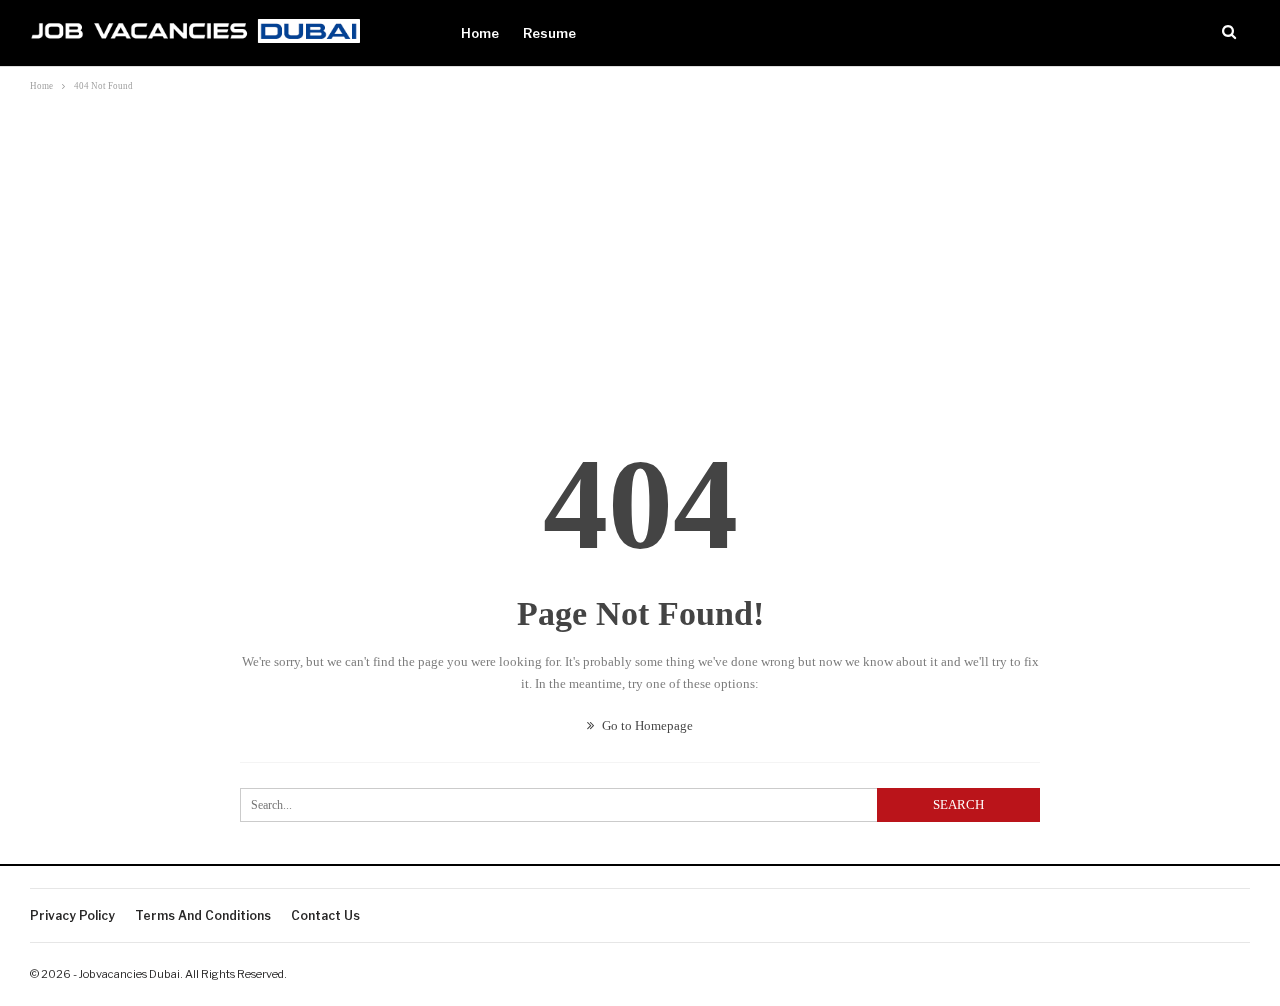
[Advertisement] (640, 247)
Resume (549, 33)
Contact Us (325, 915)
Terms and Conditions (203, 915)
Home (480, 33)
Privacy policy (72, 915)
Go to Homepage (646, 725)
